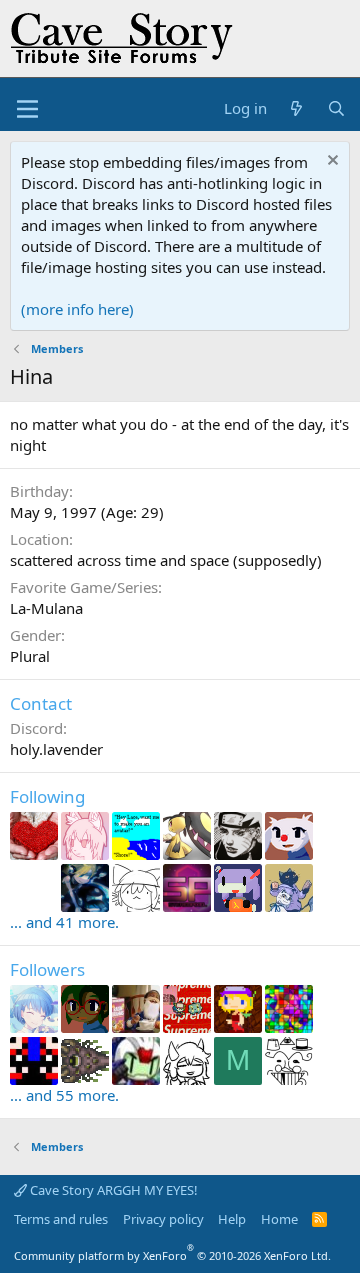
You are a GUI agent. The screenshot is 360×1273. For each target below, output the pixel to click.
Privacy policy (163, 1219)
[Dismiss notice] (330, 162)
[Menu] (27, 109)
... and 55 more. (64, 1095)
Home (279, 1219)
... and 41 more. (64, 922)
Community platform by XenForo (172, 1255)
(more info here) (77, 309)
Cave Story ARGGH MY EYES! (112, 1190)
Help (232, 1219)
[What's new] (296, 108)
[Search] (336, 108)
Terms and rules (61, 1219)
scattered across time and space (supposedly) (166, 560)
